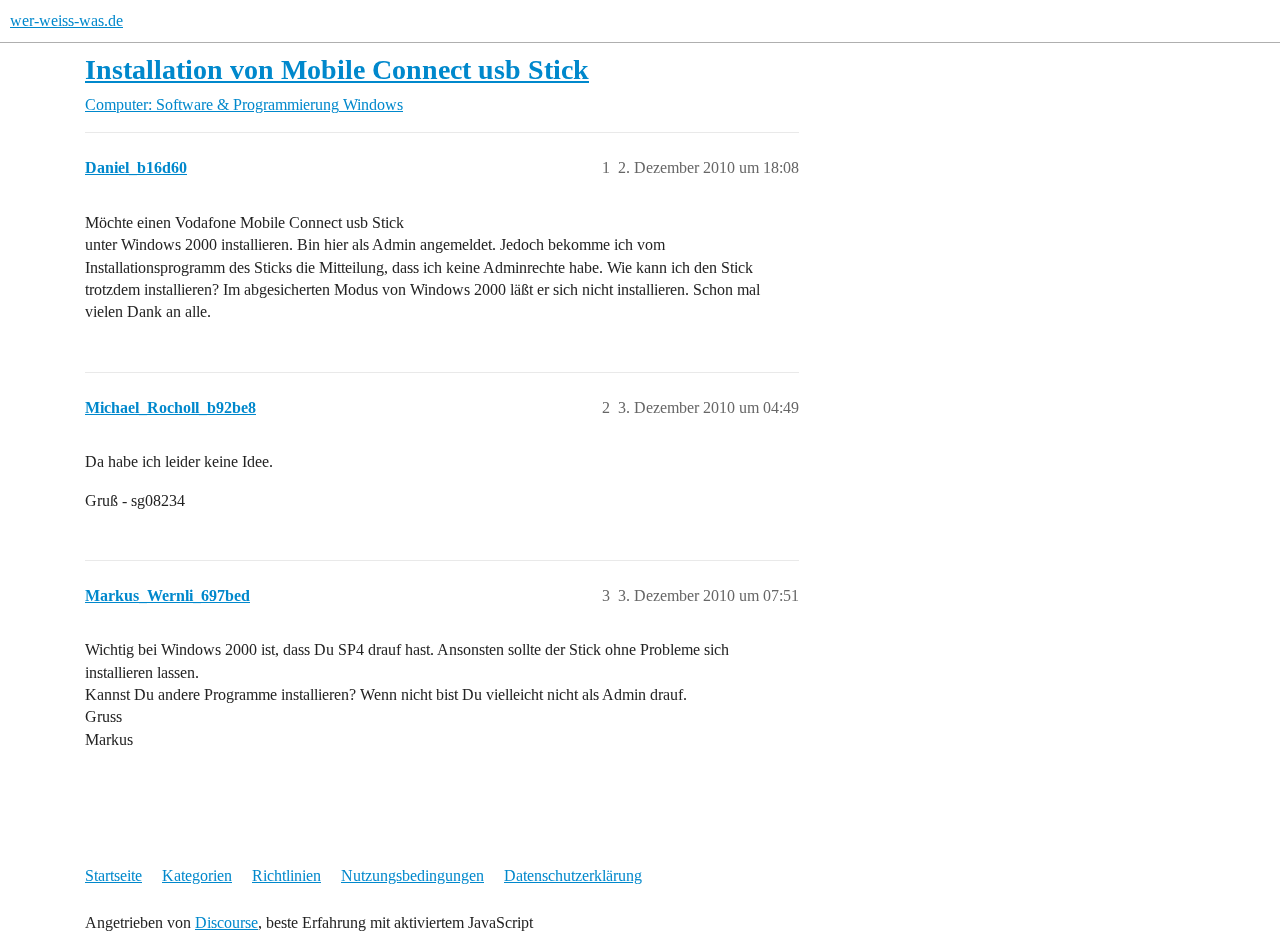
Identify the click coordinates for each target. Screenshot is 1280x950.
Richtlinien (286, 875)
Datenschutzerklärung (573, 875)
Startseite (113, 875)
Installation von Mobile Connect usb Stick (337, 69)
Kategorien (197, 875)
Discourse (226, 922)
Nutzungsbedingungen (412, 875)
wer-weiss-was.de (66, 20)
